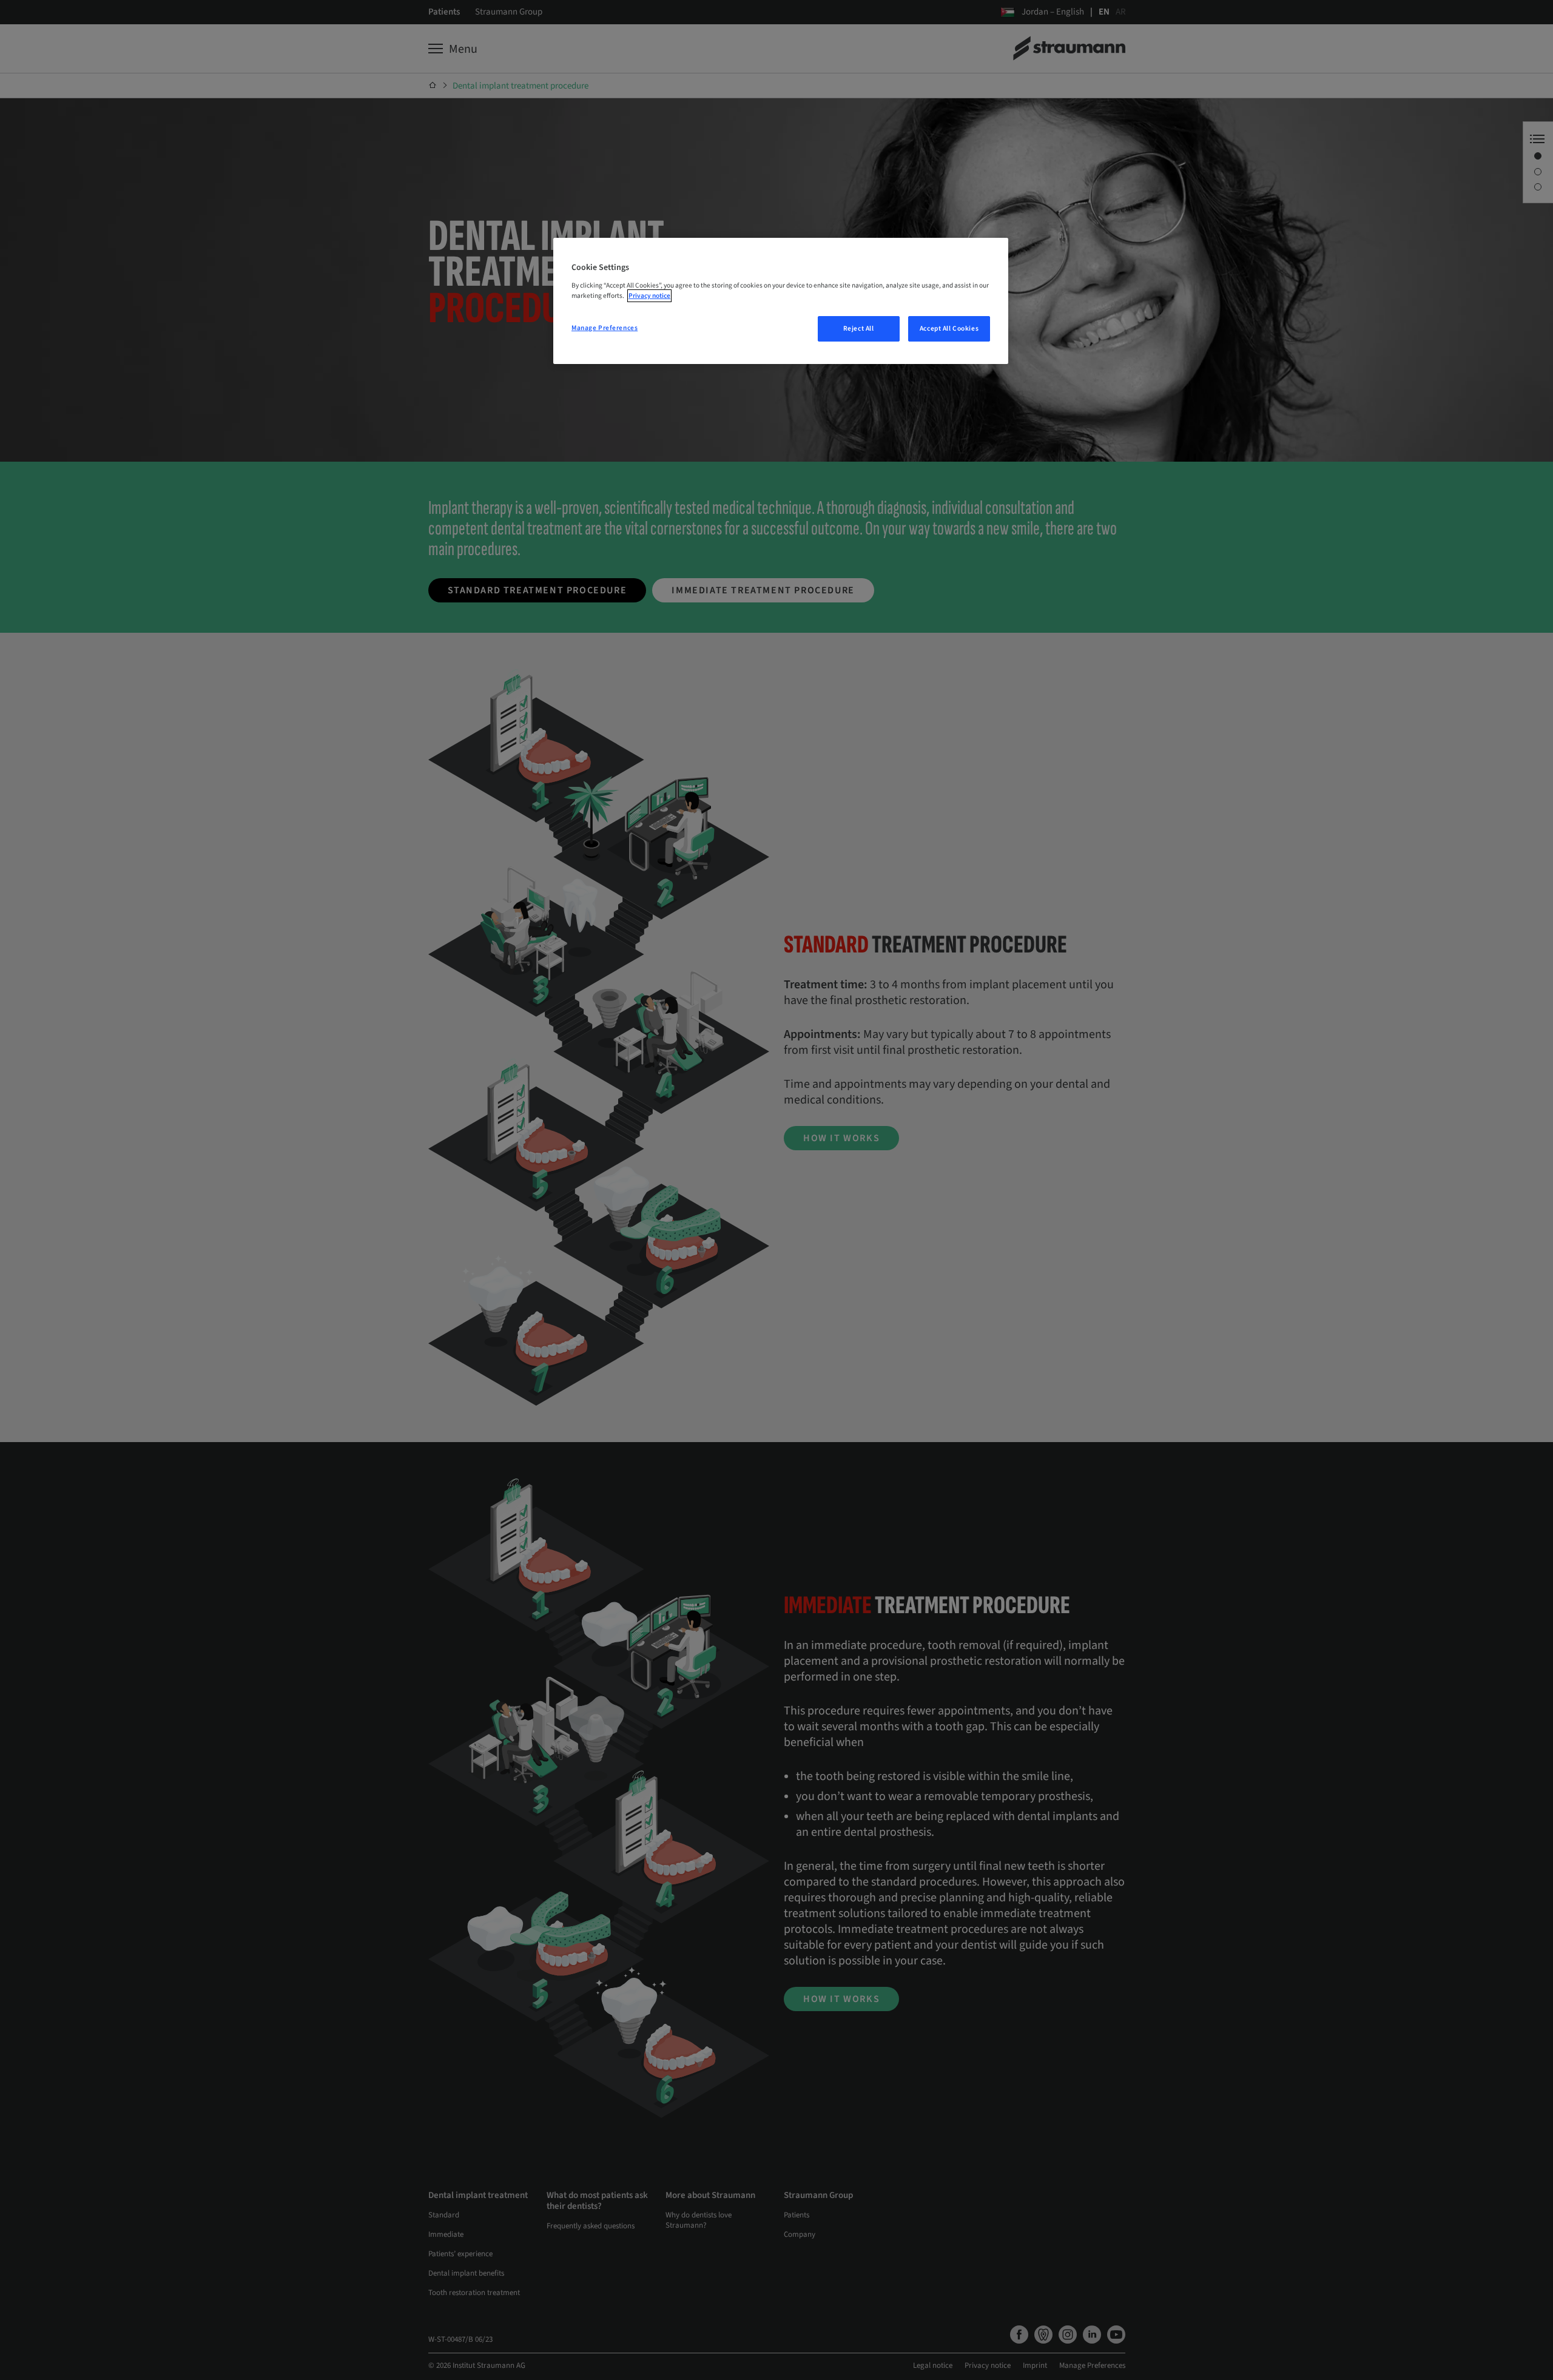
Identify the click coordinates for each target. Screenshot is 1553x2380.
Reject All (859, 329)
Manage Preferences (605, 328)
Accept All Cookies (949, 329)
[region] (781, 301)
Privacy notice (649, 296)
